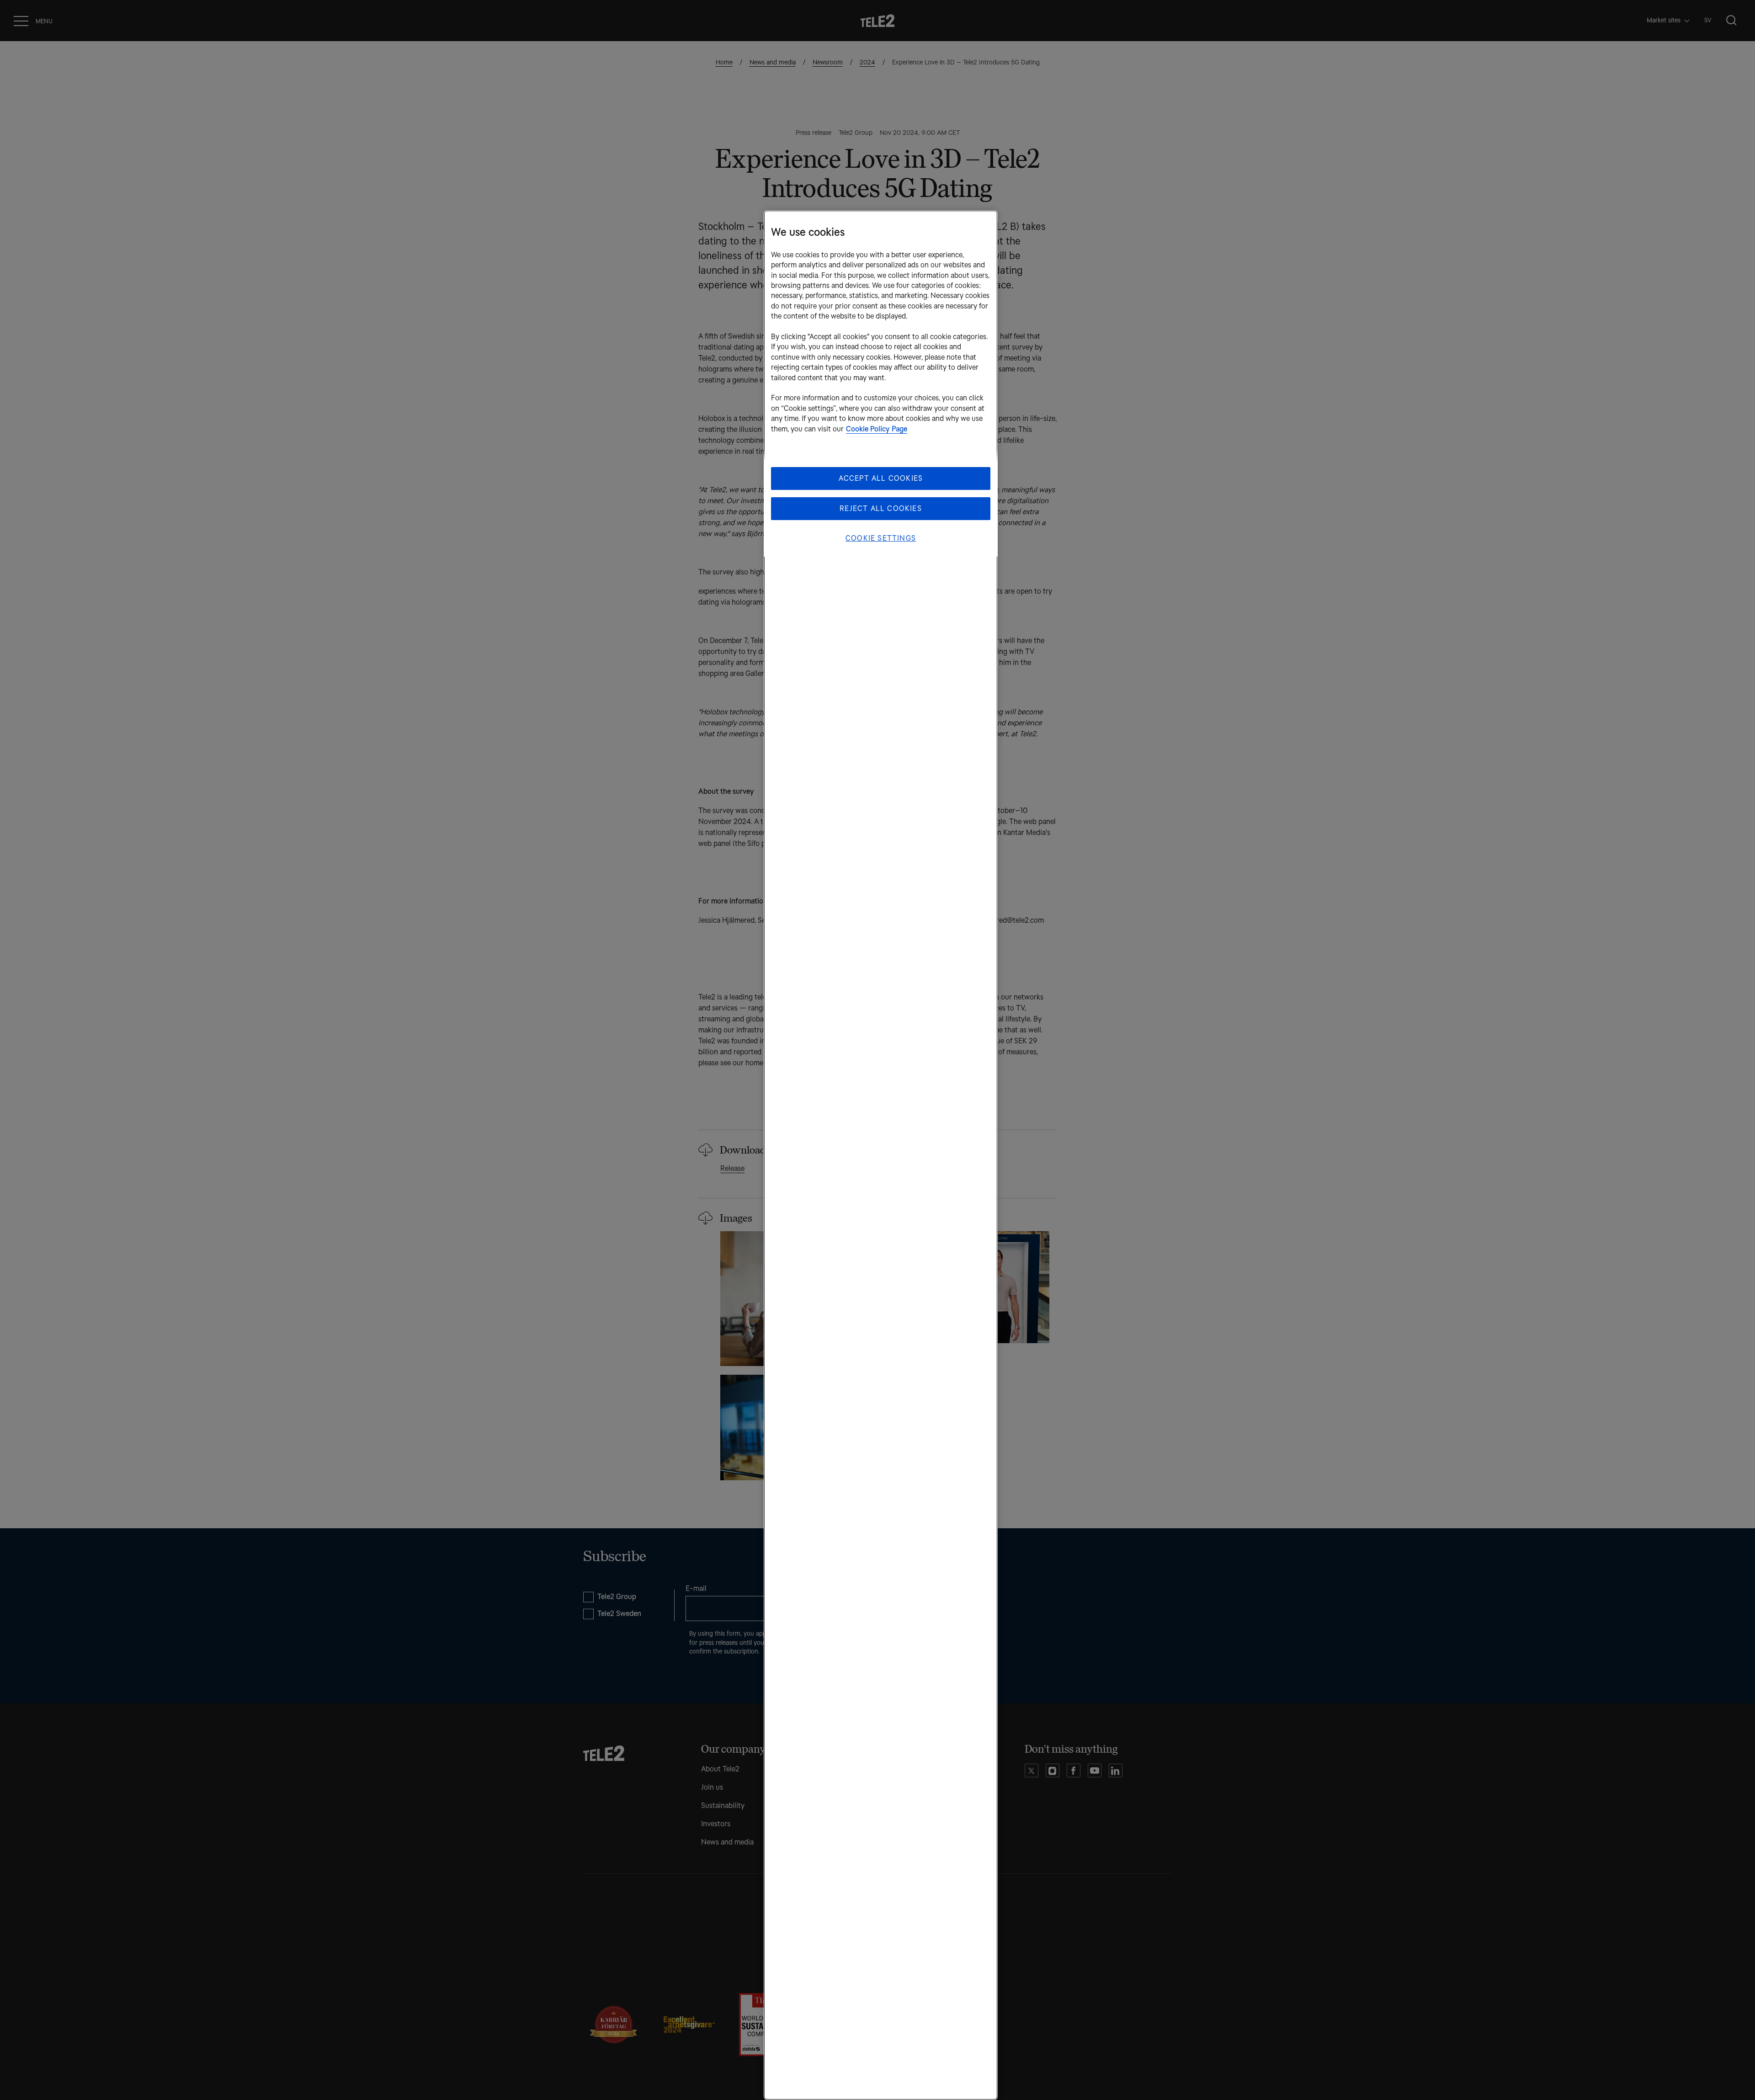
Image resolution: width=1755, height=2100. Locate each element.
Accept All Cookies (881, 478)
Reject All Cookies (881, 508)
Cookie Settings (881, 538)
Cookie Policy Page (877, 429)
